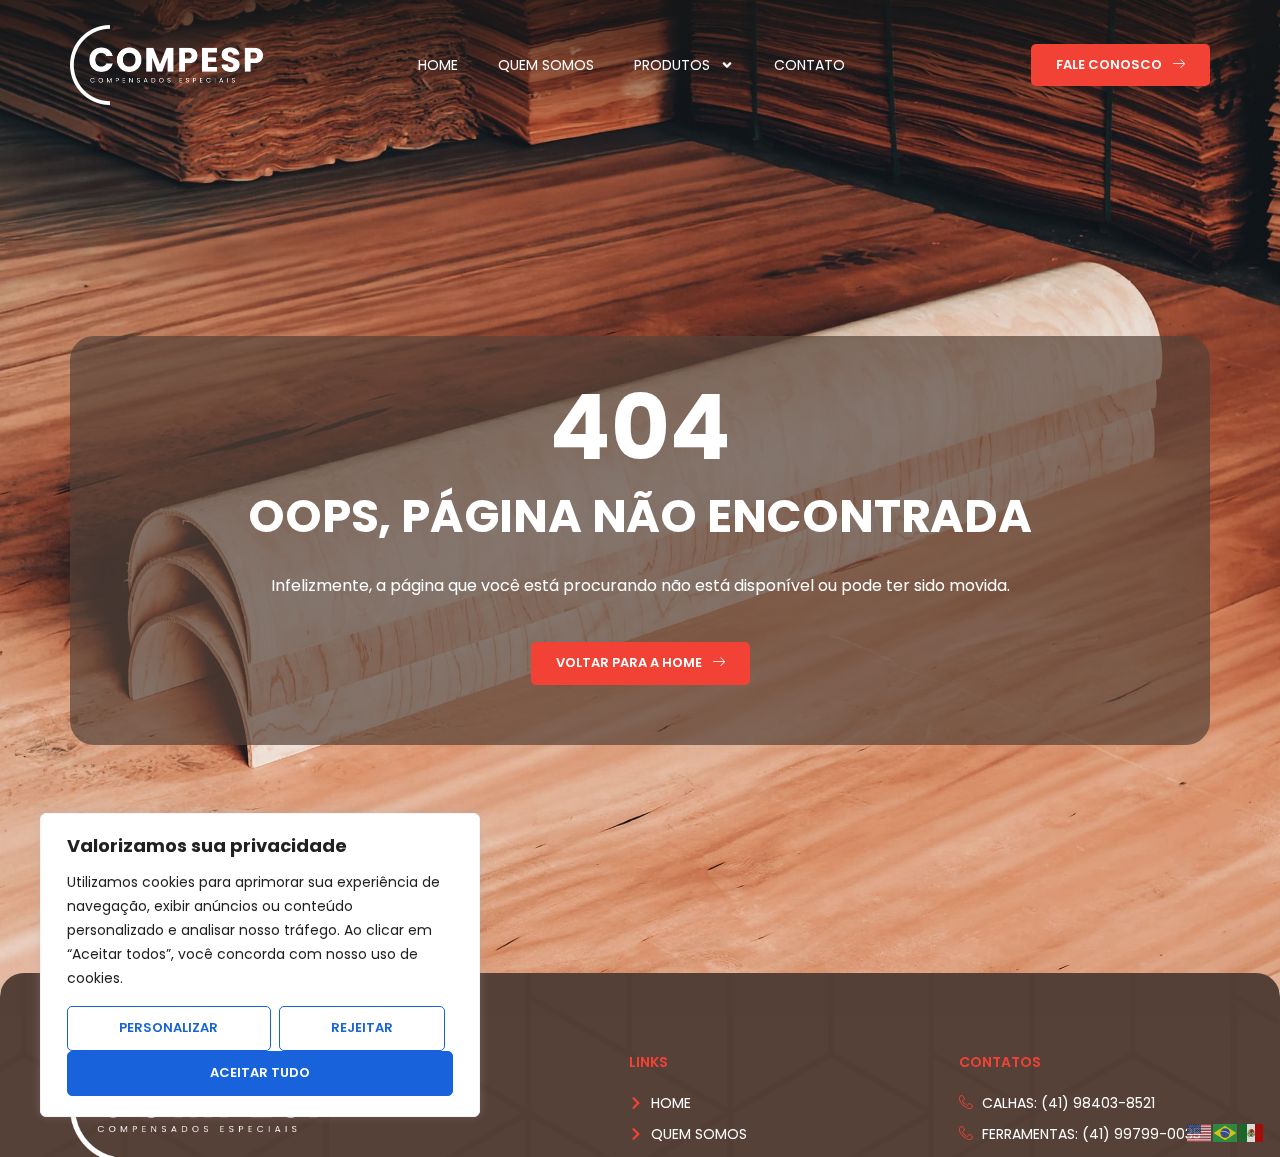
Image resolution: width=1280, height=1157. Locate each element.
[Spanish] (1252, 1132)
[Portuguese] (1226, 1132)
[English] (1200, 1132)
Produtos (672, 65)
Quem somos (546, 65)
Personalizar (168, 1027)
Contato (809, 65)
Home (438, 65)
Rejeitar (362, 1027)
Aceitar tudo (260, 1072)
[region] (260, 965)
